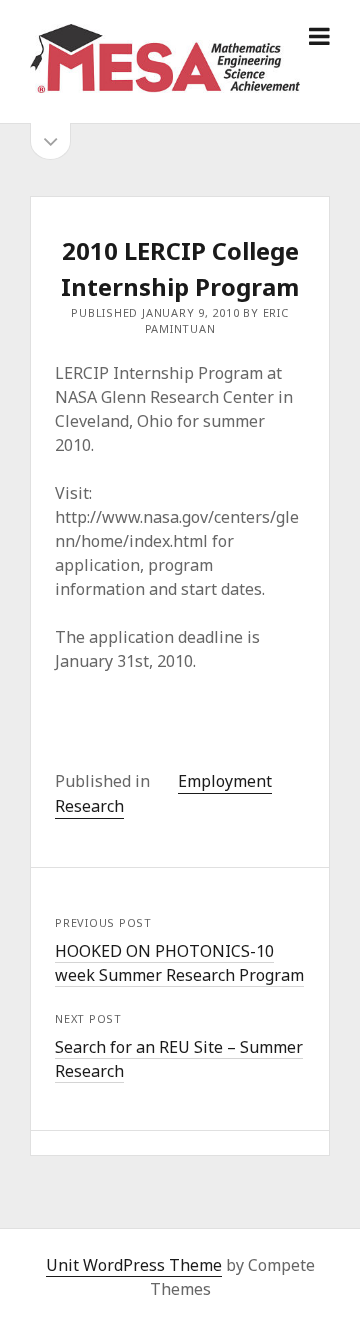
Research (89, 806)
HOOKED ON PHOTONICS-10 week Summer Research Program (179, 963)
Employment (225, 781)
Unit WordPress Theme (134, 1265)
